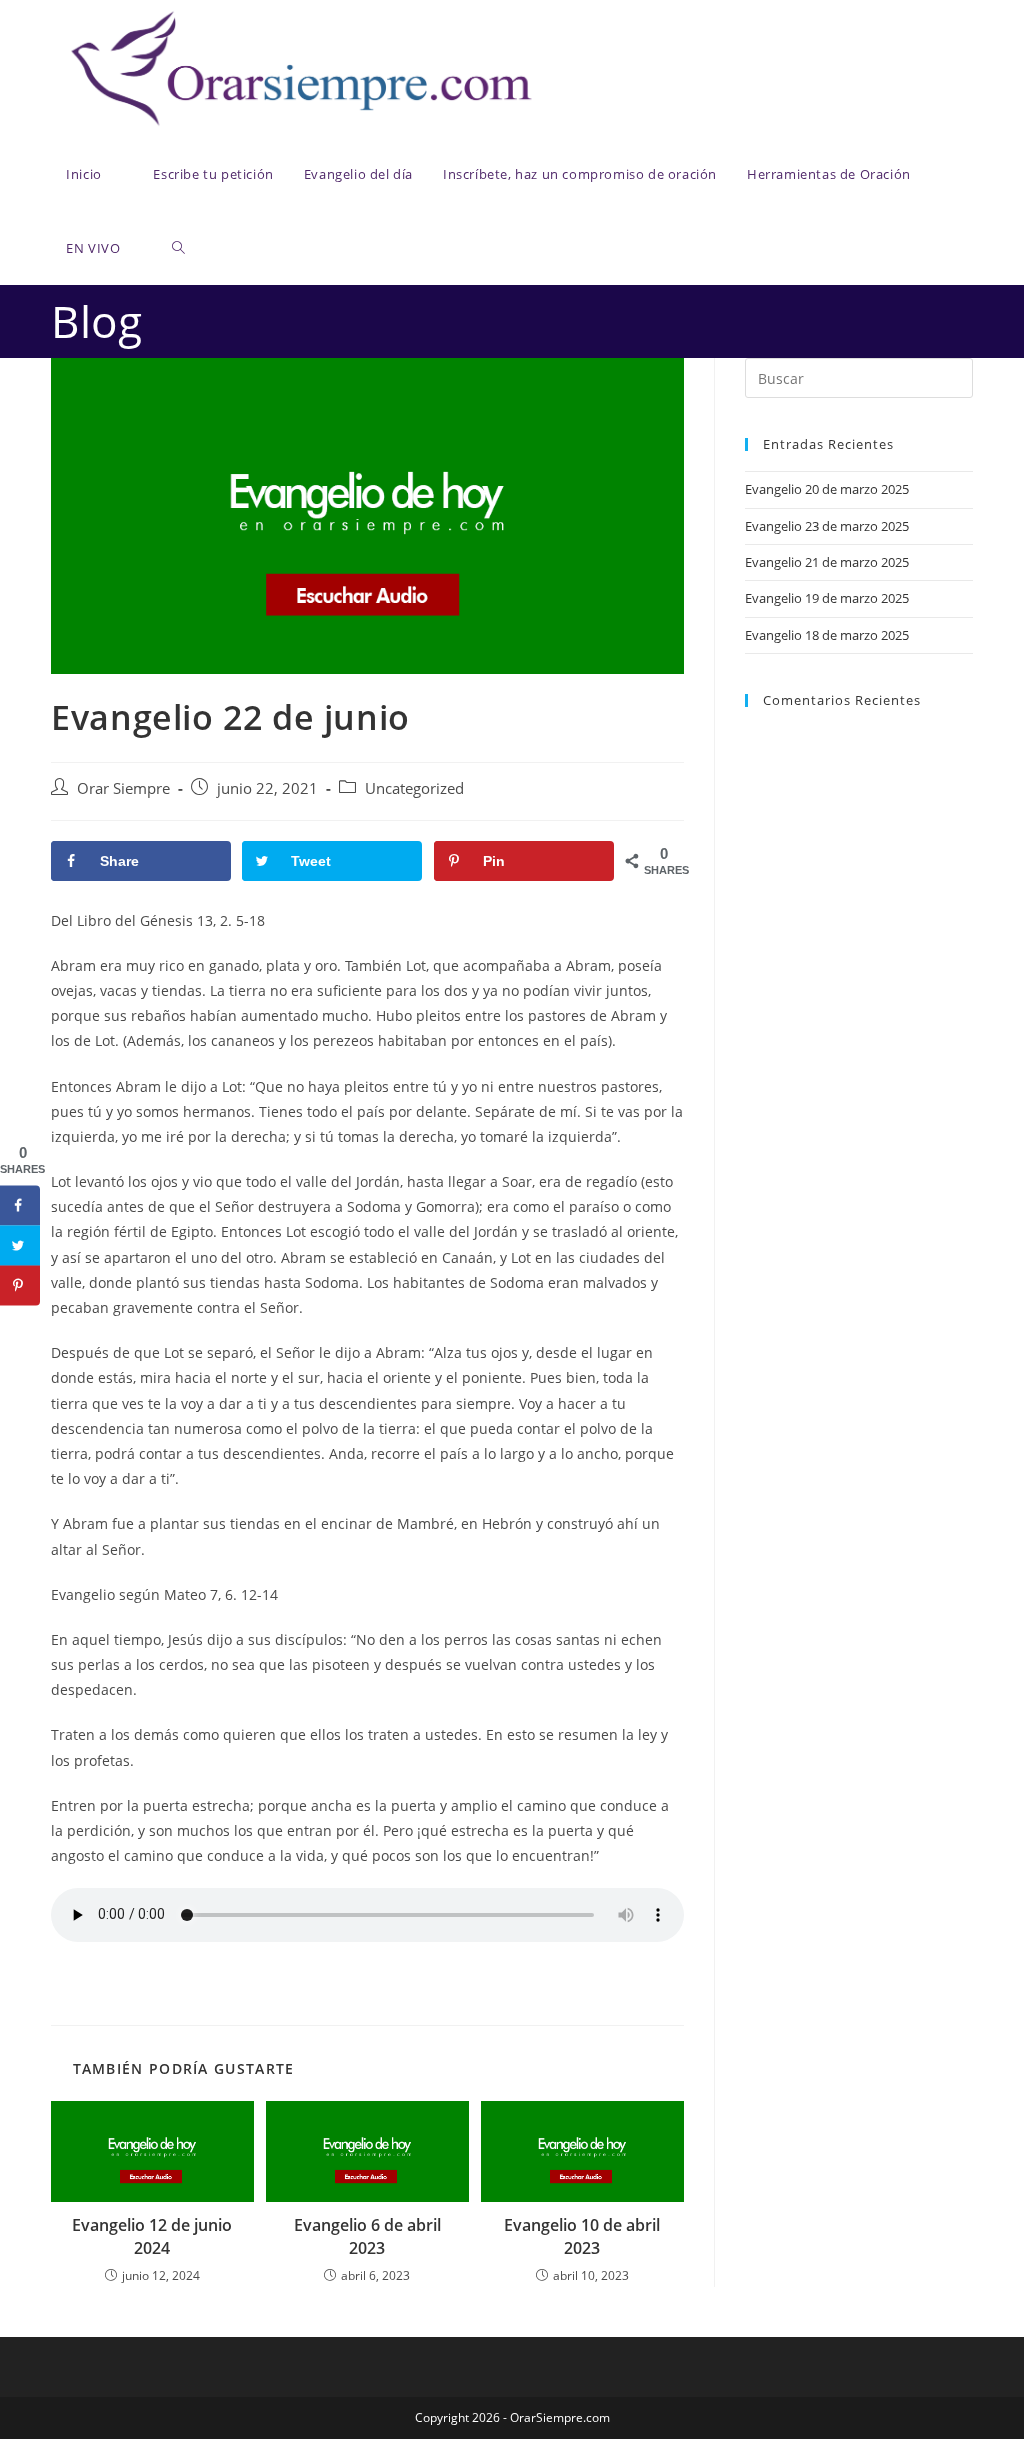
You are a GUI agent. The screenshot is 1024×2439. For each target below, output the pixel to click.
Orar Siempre (123, 788)
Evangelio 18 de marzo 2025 (827, 635)
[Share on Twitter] (20, 1246)
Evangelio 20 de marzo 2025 (827, 489)
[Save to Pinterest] (20, 1286)
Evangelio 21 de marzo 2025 (827, 562)
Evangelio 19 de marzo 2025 (827, 598)
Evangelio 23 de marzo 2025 (827, 526)
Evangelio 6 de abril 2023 (367, 2236)
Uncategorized (414, 788)
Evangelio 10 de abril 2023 (582, 2236)
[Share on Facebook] (20, 1206)
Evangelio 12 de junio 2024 (152, 2236)
